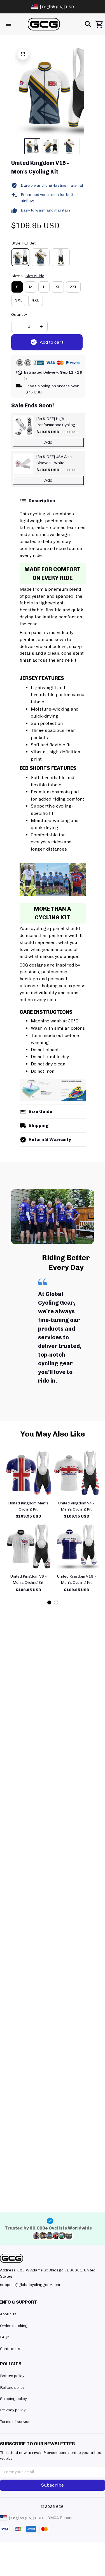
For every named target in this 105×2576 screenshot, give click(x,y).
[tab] (49, 1602)
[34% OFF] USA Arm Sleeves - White (54, 460)
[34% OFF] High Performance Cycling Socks (56, 422)
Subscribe (53, 2485)
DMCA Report (60, 2518)
